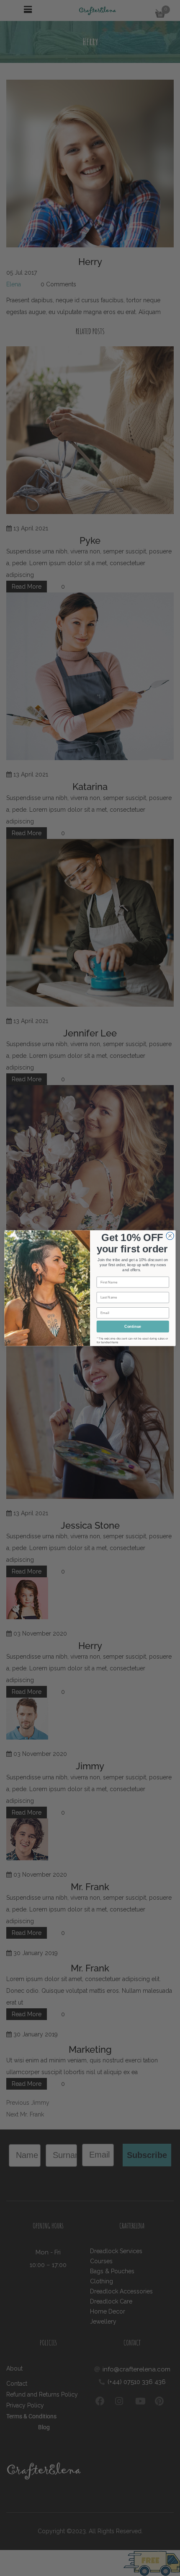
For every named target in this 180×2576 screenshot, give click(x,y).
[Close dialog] (170, 1236)
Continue (133, 1326)
